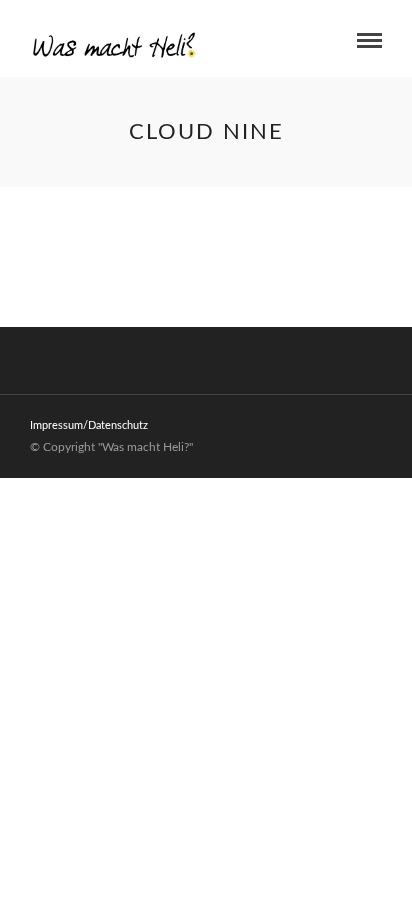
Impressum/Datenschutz (89, 425)
